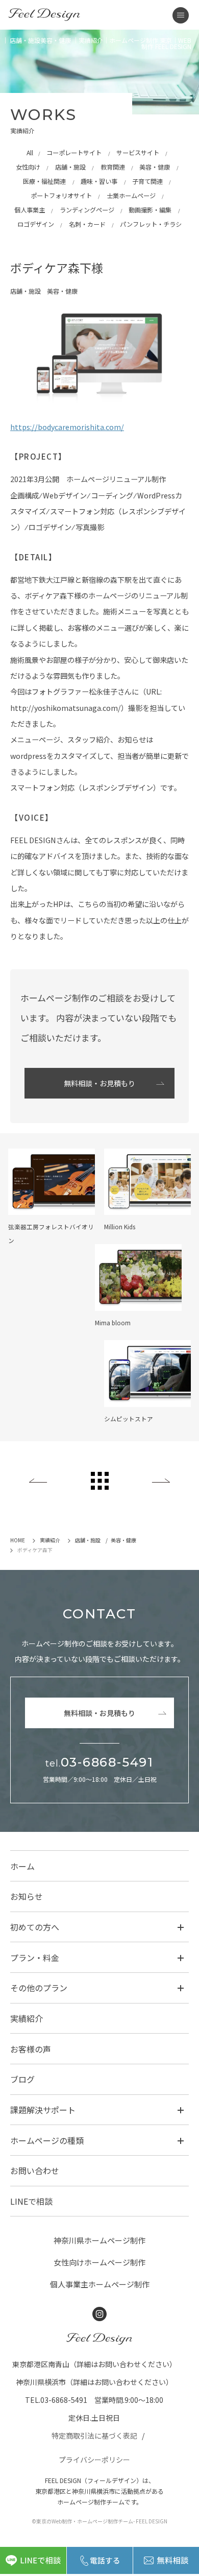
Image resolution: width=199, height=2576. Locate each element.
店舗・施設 (70, 167)
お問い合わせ (35, 2170)
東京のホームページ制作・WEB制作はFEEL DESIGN (44, 15)
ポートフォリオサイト (61, 196)
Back (38, 1481)
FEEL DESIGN (99, 2339)
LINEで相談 (31, 2201)
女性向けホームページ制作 (99, 2262)
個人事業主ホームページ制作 (100, 2284)
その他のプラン (39, 1988)
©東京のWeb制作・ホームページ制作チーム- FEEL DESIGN (99, 2521)
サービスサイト (138, 153)
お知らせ (27, 1896)
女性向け (28, 167)
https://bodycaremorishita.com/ (67, 427)
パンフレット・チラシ (151, 224)
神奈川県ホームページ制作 (99, 2240)
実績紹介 (27, 2018)
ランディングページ (87, 210)
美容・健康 (155, 167)
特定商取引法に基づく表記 (94, 2436)
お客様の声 (31, 2049)
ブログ (22, 2079)
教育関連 (113, 167)
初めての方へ (35, 1927)
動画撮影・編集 (150, 210)
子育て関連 (147, 181)
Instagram (99, 2314)
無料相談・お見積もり (99, 1083)
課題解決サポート (43, 2110)
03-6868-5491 (99, 1762)
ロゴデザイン (36, 224)
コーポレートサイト (74, 153)
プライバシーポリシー (94, 2460)
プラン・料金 (35, 1958)
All (30, 153)
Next (161, 1481)
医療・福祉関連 (44, 181)
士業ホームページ (131, 196)
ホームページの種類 (47, 2140)
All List (100, 1481)
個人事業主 (30, 210)
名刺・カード (87, 224)
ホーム (22, 1866)
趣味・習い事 (99, 181)
